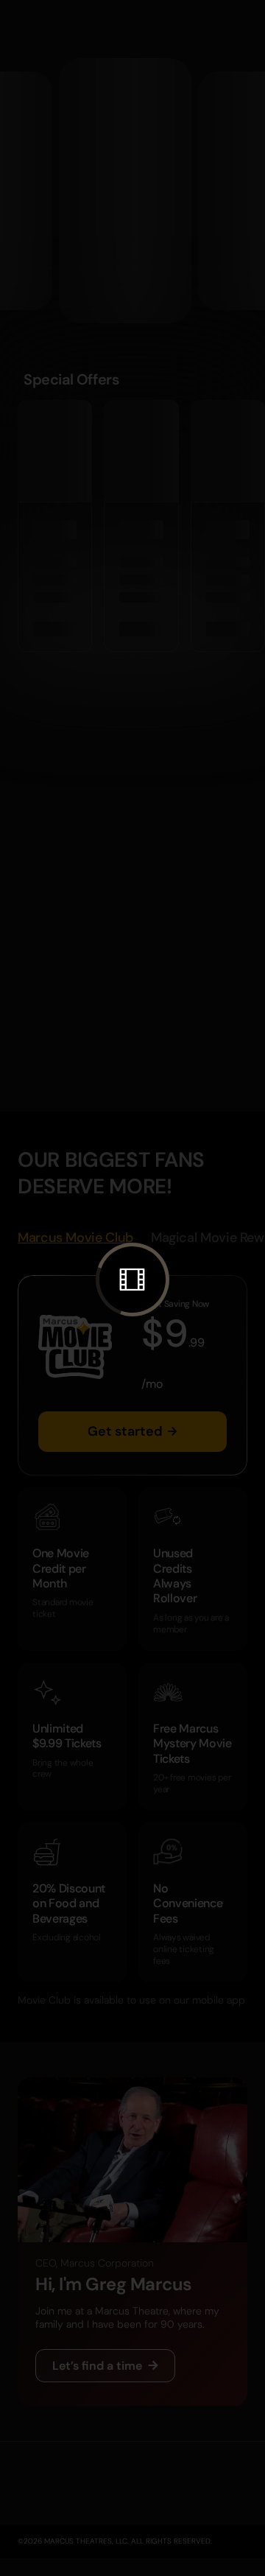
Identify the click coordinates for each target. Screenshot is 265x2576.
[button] (132, 1280)
